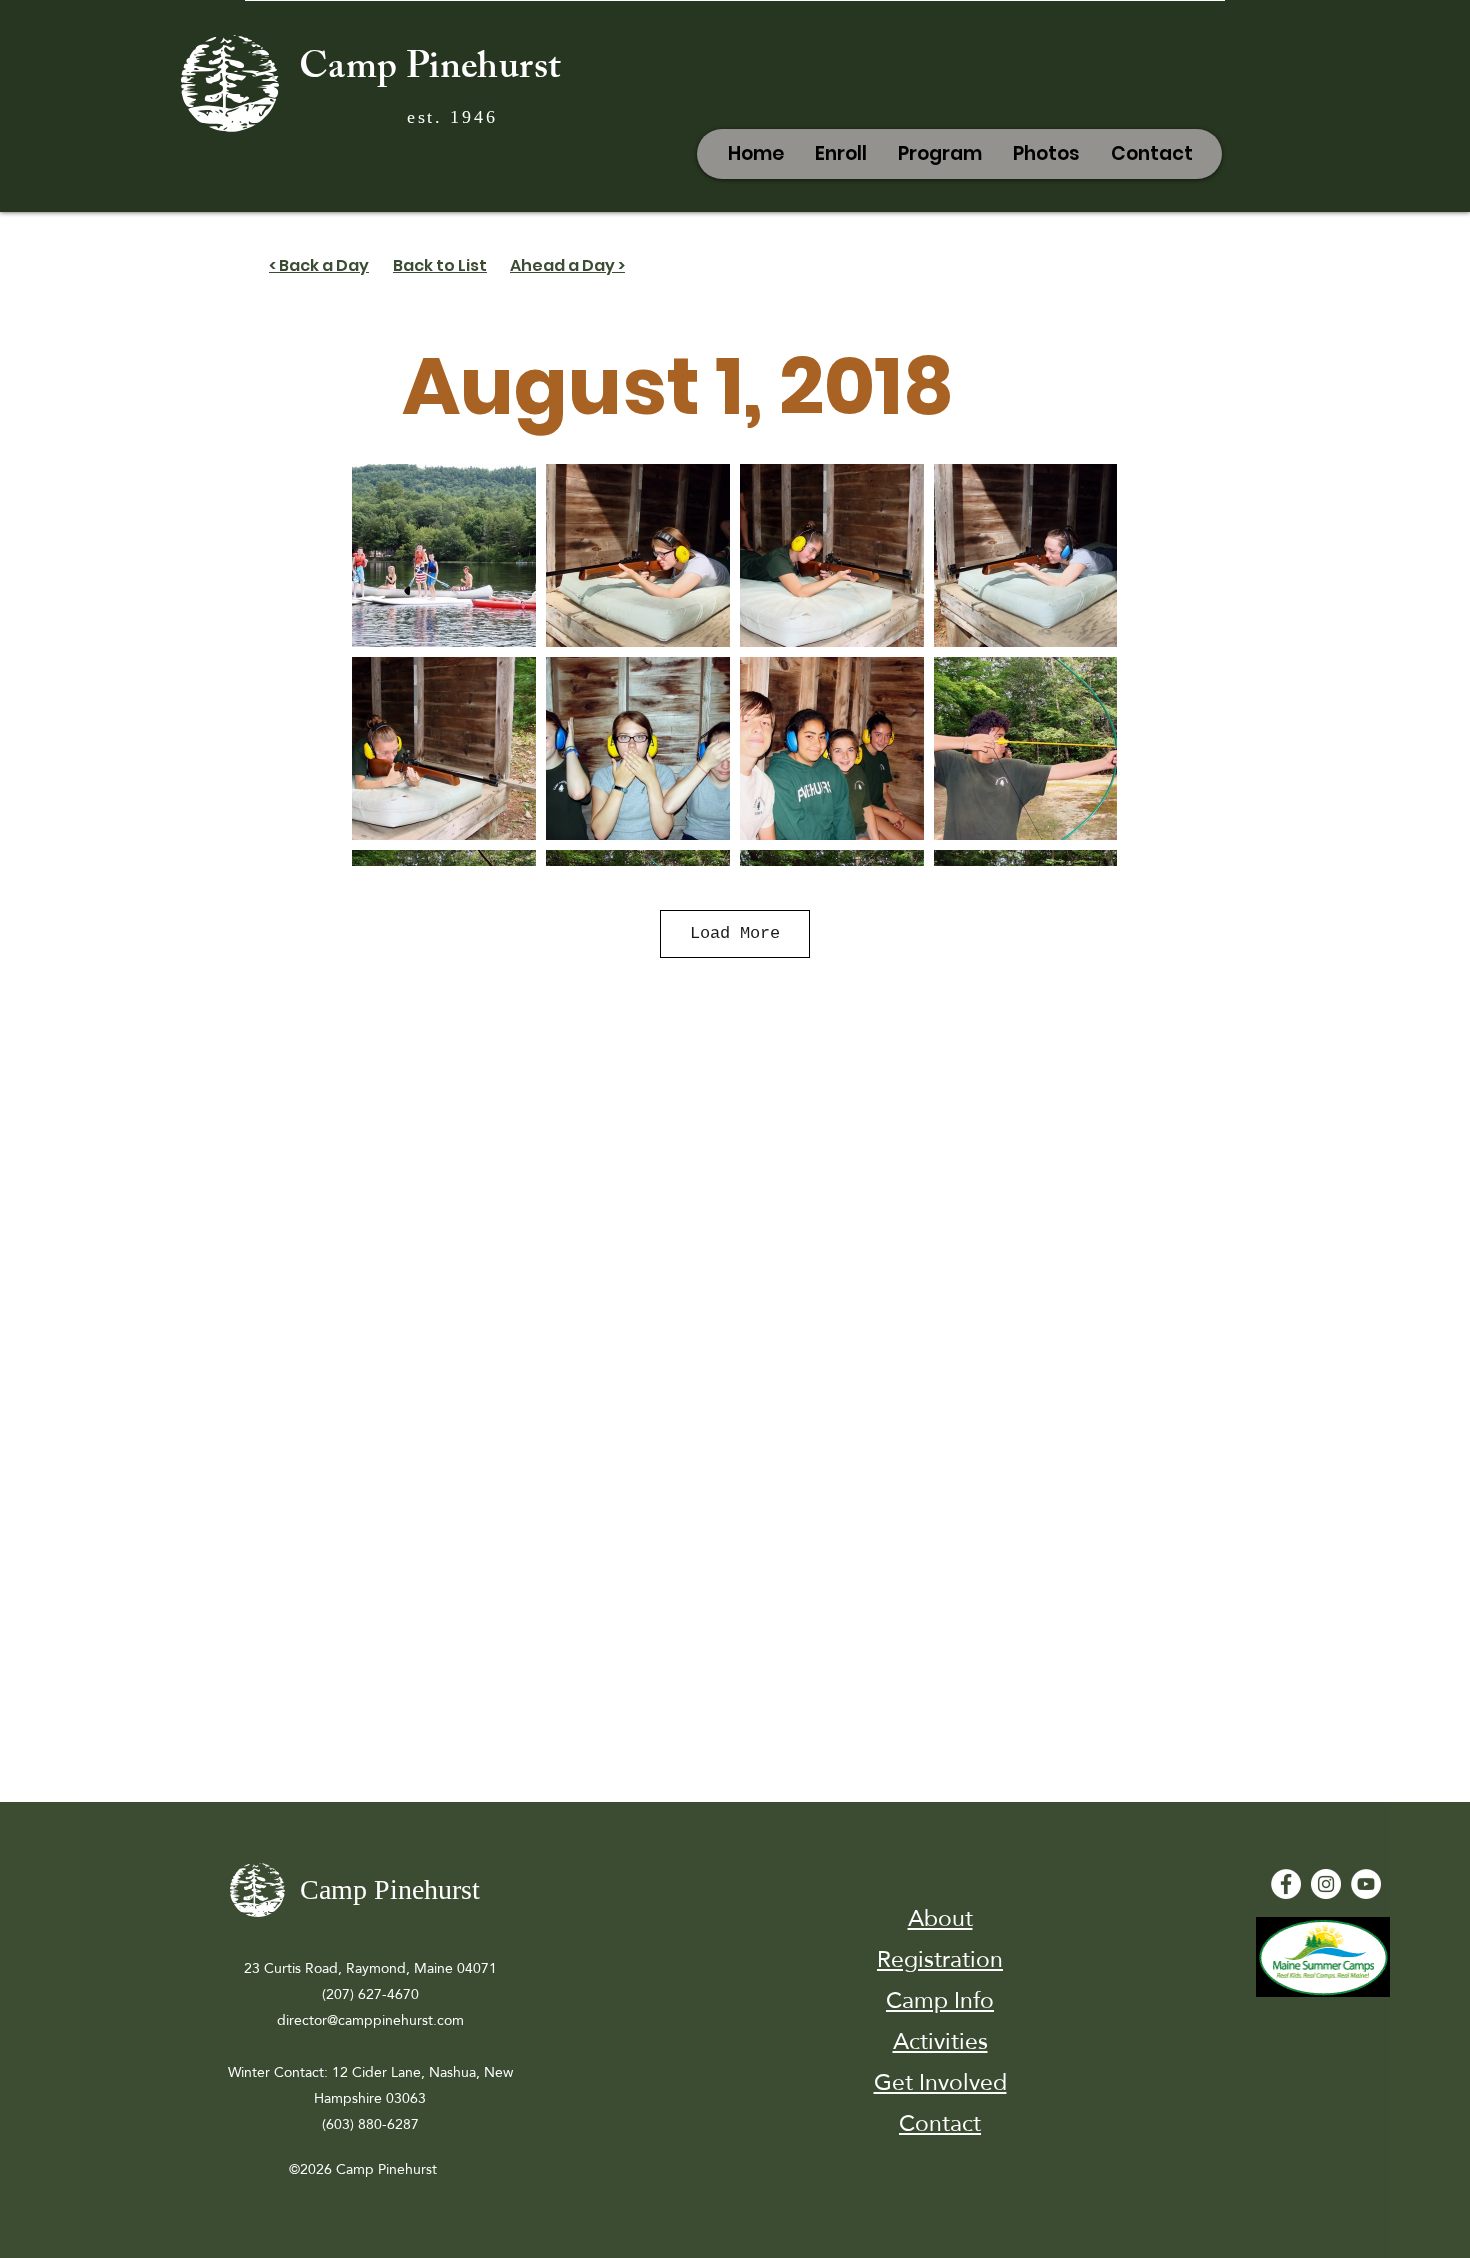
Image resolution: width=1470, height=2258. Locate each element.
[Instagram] (1326, 1884)
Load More (735, 933)
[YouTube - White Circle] (1366, 1884)
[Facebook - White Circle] (1286, 1884)
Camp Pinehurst (430, 71)
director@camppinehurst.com (370, 2020)
